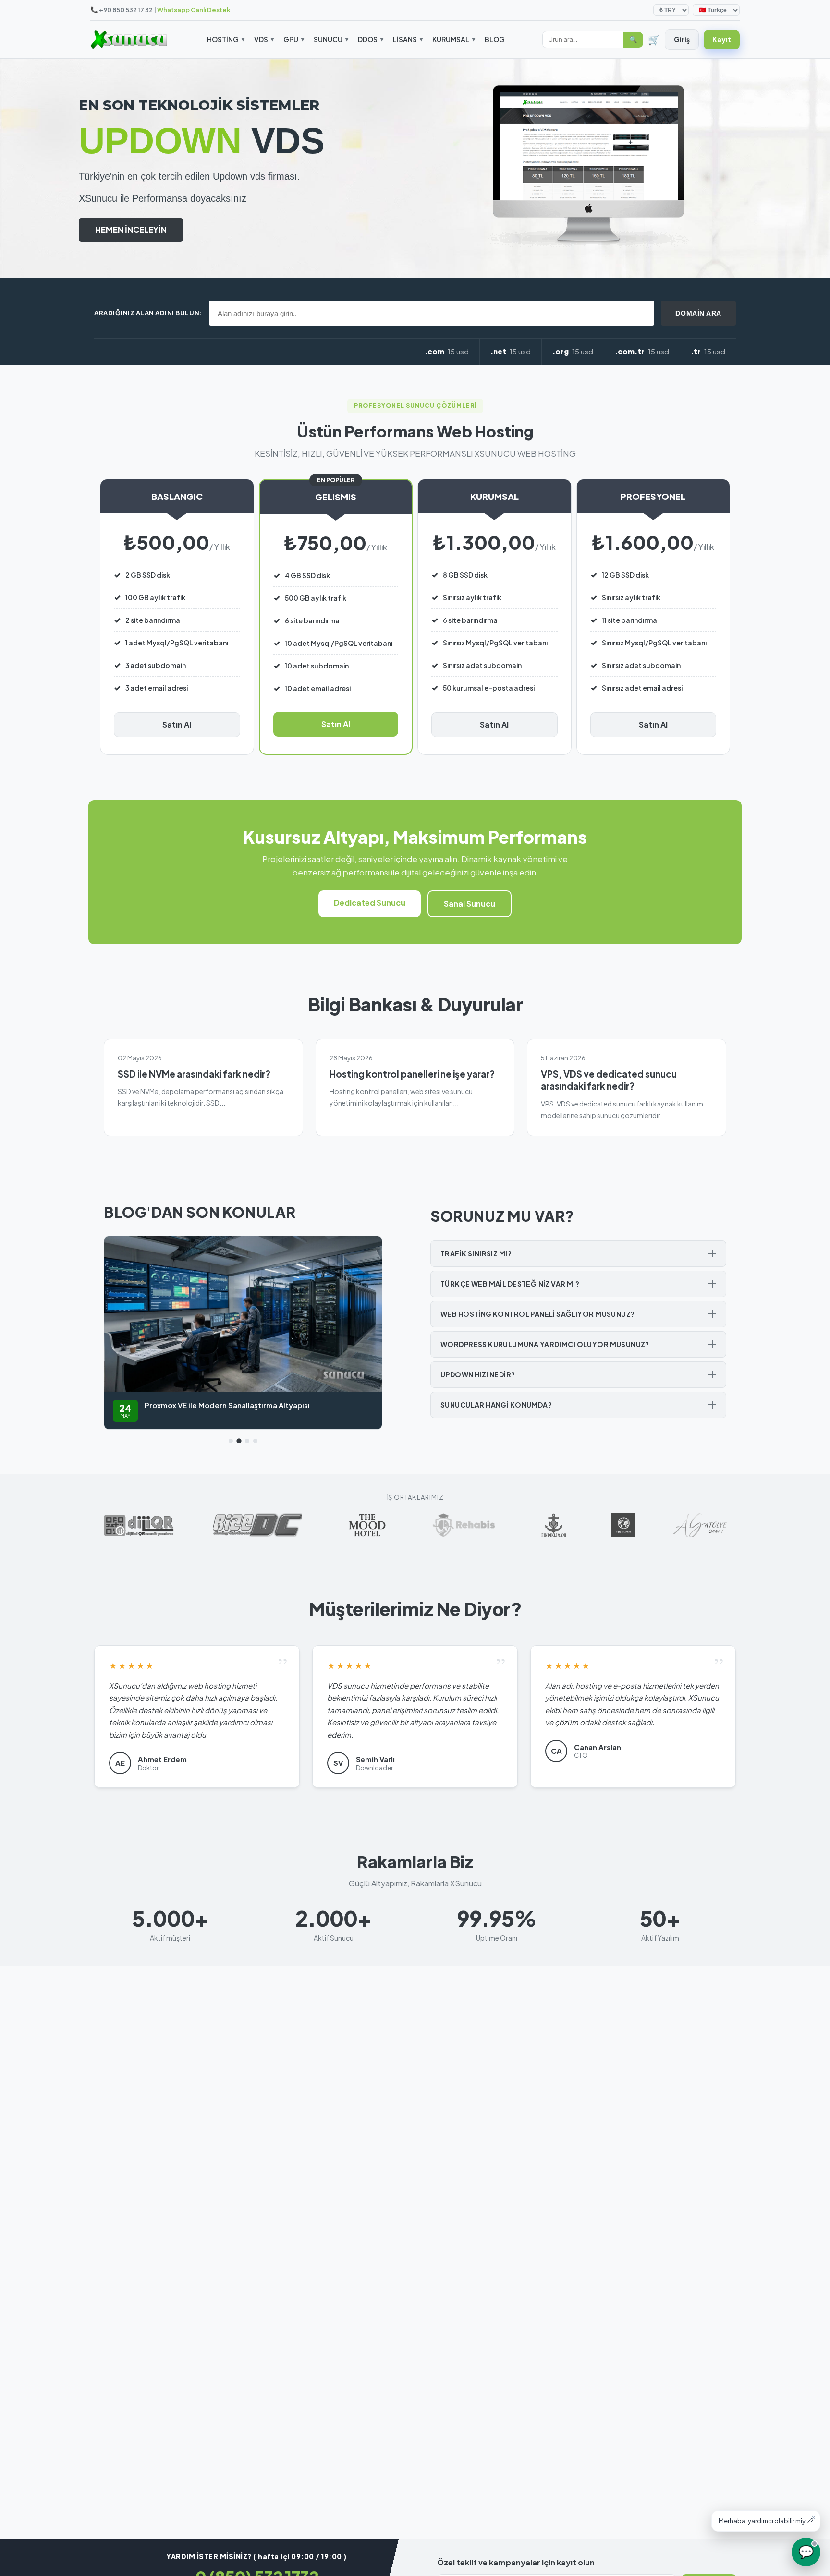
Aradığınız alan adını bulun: (148, 313)
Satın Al (177, 724)
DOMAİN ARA (698, 313)
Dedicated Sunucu (370, 903)
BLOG (495, 39)
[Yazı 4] (255, 1441)
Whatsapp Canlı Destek (194, 10)
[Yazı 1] (231, 1441)
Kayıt (722, 39)
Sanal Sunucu (470, 904)
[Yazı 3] (247, 1441)
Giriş (682, 39)
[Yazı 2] (239, 1441)
